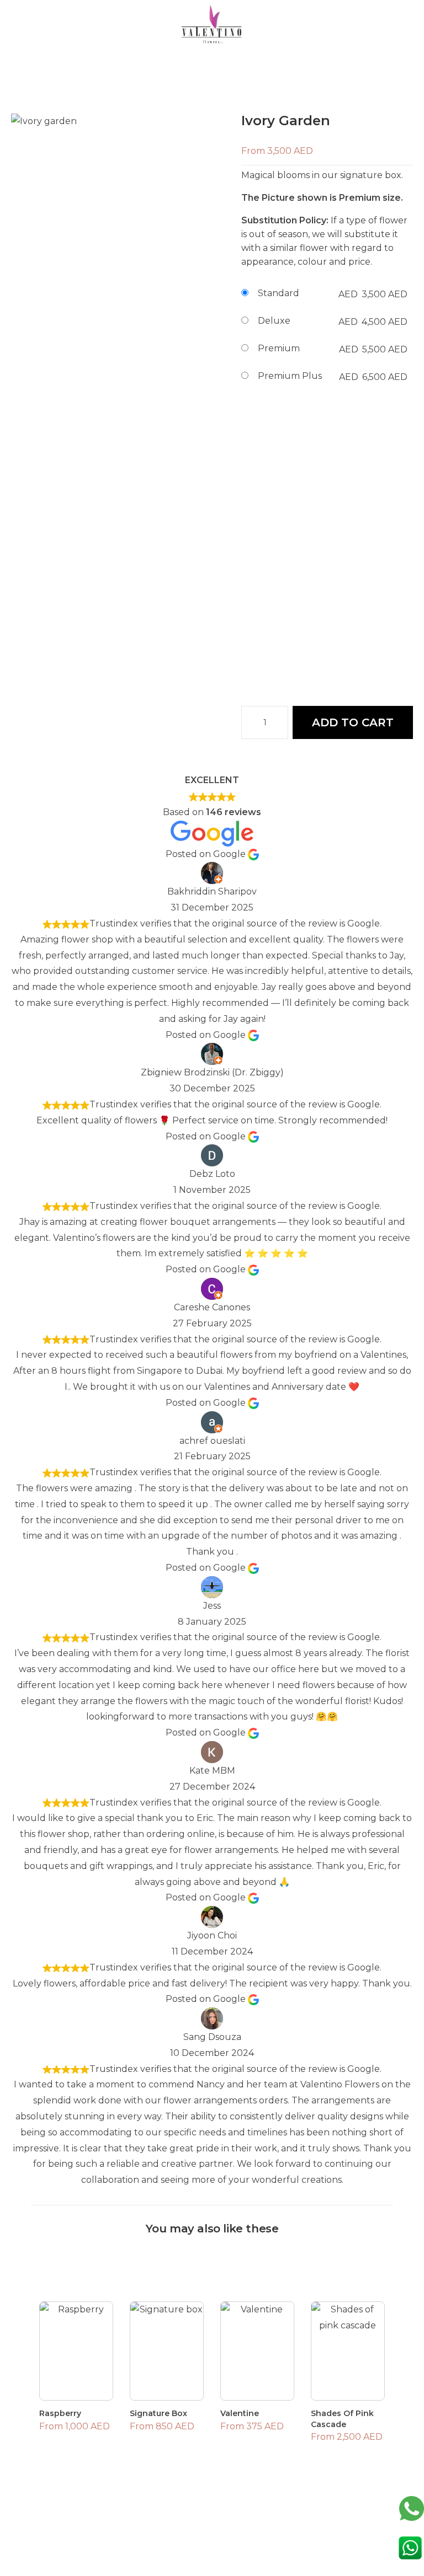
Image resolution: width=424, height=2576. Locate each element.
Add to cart (353, 722)
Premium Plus (290, 376)
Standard (279, 293)
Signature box (158, 2413)
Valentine (240, 2413)
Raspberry (60, 2413)
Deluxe (274, 321)
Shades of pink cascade (342, 2419)
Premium (279, 348)
